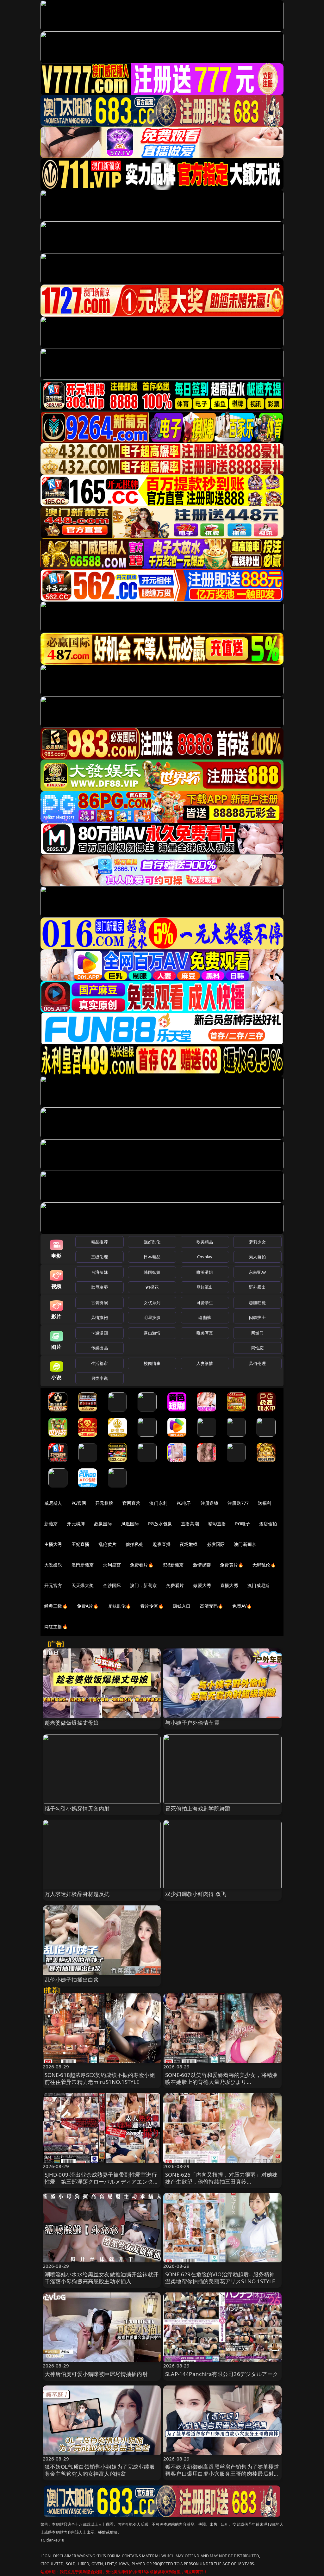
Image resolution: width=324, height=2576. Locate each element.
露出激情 (152, 1333)
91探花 (152, 1287)
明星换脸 (152, 1317)
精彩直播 (217, 1524)
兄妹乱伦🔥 (120, 1606)
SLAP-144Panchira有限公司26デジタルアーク (222, 2374)
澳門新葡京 (83, 1565)
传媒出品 (100, 1348)
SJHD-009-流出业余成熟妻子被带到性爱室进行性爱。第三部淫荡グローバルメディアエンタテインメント (102, 2182)
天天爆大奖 (83, 1585)
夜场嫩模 (189, 1544)
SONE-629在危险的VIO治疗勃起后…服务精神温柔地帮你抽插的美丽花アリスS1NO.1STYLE (220, 2278)
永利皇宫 (112, 1565)
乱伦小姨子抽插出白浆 (72, 1980)
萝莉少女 (257, 1242)
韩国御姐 (152, 1272)
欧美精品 (205, 1242)
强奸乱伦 (152, 1242)
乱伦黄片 (107, 1544)
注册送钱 (210, 1503)
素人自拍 (257, 1257)
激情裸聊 (202, 1565)
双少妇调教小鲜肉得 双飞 (196, 1894)
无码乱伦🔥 (264, 1565)
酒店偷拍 (268, 1524)
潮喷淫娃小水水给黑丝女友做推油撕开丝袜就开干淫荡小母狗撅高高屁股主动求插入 (102, 2278)
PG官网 (79, 1503)
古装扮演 (100, 1303)
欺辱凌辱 (100, 1287)
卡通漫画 (100, 1333)
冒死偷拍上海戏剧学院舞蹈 (198, 1808)
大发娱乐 (53, 1565)
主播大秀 (53, 1544)
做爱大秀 (202, 1585)
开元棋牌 (104, 1503)
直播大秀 (229, 1585)
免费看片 (175, 1585)
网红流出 (205, 1287)
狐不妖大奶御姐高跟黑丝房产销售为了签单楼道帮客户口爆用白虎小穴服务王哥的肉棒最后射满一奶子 (222, 2474)
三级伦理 (100, 1257)
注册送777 (238, 1503)
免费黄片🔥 (232, 1565)
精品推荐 (100, 1242)
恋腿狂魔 (257, 1303)
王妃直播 (81, 1544)
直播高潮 (190, 1524)
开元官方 (53, 1585)
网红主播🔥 (56, 1626)
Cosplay (205, 1257)
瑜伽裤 (205, 1317)
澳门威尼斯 (259, 1585)
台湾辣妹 (100, 1272)
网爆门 (257, 1333)
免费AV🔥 (242, 1606)
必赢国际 (103, 1524)
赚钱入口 (182, 1606)
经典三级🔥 (56, 1606)
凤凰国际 (130, 1524)
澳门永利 (158, 1503)
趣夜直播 (162, 1544)
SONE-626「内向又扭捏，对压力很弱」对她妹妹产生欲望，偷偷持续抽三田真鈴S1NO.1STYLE (221, 2182)
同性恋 (257, 1348)
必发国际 (216, 1544)
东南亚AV (257, 1272)
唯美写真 (205, 1333)
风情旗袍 (100, 1317)
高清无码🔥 (212, 1606)
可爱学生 (205, 1303)
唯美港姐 (205, 1272)
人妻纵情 (205, 1363)
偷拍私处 (135, 1544)
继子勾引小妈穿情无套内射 (77, 1808)
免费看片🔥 (142, 1565)
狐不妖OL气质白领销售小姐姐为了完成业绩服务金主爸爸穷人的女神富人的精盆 (100, 2470)
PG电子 (184, 1503)
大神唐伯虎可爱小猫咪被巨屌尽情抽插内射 (96, 2374)
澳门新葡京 (245, 1544)
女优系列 (152, 1303)
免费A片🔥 (88, 1606)
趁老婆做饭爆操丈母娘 (72, 1723)
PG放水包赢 (160, 1524)
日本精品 (152, 1257)
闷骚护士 (257, 1317)
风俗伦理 (257, 1363)
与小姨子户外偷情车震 (192, 1723)
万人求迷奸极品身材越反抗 (77, 1894)
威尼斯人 (53, 1503)
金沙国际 (112, 1585)
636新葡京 (173, 1565)
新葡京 (51, 1524)
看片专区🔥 (152, 1606)
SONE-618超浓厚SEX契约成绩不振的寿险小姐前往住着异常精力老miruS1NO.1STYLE (100, 2078)
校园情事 (152, 1363)
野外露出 (257, 1287)
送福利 (265, 1503)
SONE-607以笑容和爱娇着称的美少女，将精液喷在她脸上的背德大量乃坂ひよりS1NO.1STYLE (221, 2082)
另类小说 (100, 1378)
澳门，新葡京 (143, 1585)
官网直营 (131, 1503)
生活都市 (100, 1363)
